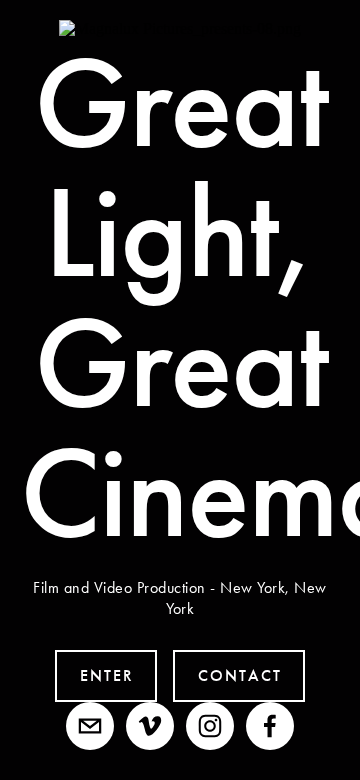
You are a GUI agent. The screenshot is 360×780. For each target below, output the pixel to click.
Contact (240, 675)
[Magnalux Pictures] (150, 726)
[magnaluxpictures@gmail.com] (90, 726)
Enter (107, 675)
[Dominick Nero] (270, 726)
